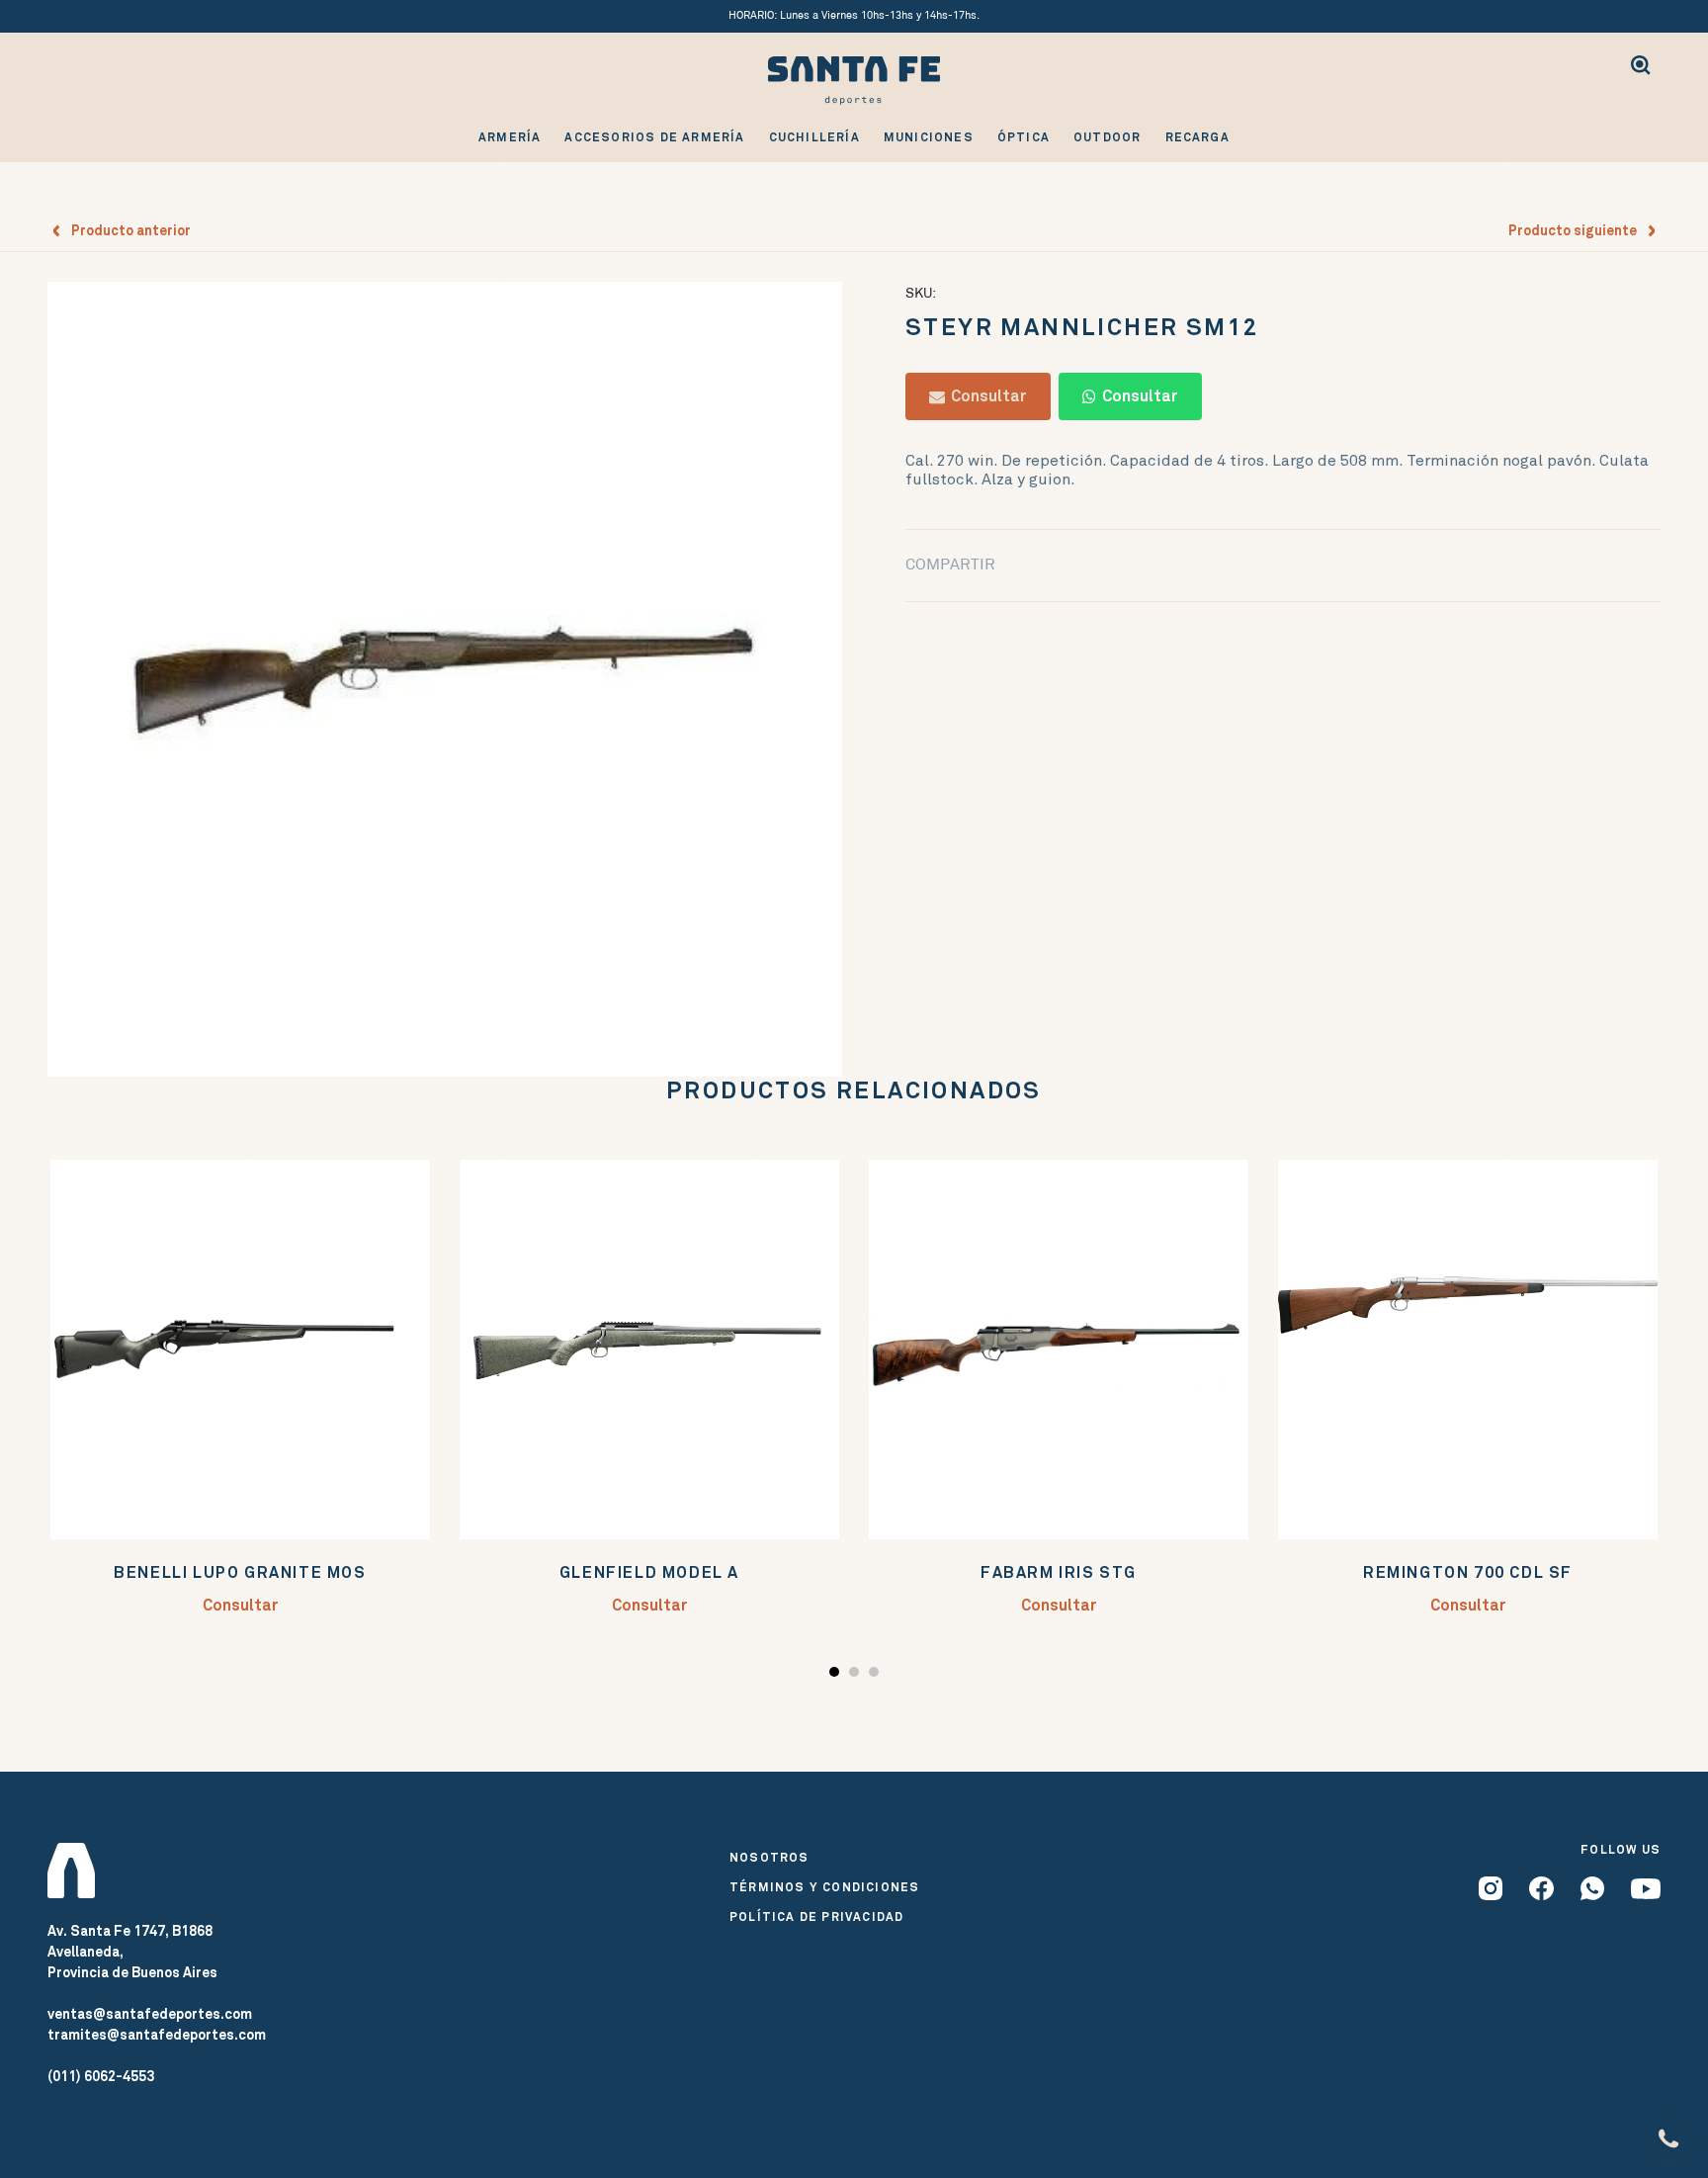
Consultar (986, 396)
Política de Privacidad (816, 1917)
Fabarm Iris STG (1059, 1572)
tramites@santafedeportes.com (157, 2035)
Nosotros (769, 1858)
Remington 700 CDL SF (1468, 1572)
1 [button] (837, 1675)
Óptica (1024, 137)
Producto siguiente (1577, 230)
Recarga (1197, 137)
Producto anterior (127, 230)
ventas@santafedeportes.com (150, 2014)
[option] (445, 679)
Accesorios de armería (654, 137)
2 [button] (856, 1675)
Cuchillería (814, 137)
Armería (510, 137)
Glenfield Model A (649, 1572)
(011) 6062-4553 (101, 2076)
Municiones (929, 137)
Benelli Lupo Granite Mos (240, 1572)
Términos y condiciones (824, 1887)
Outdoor (1107, 137)
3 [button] (876, 1675)
